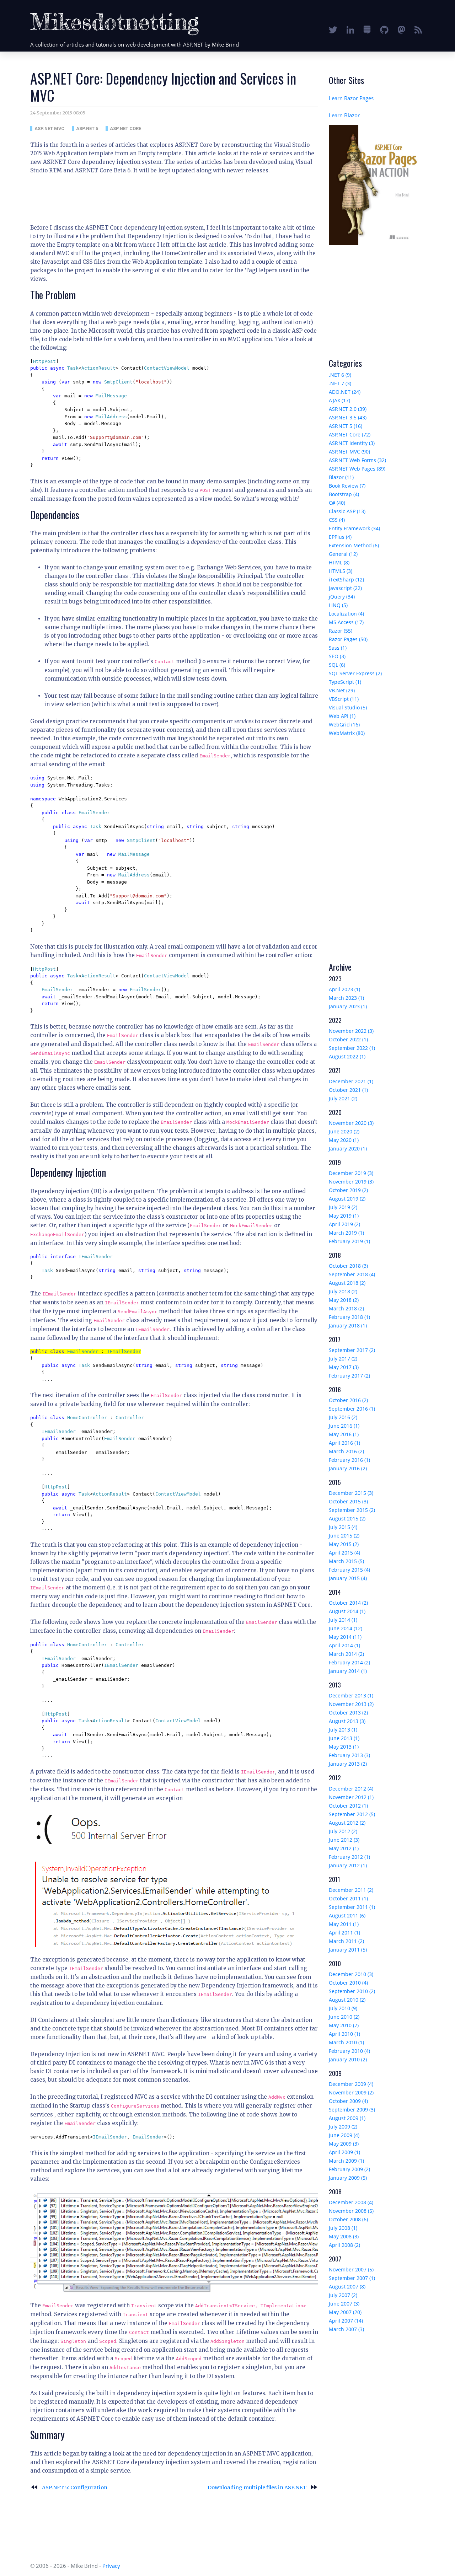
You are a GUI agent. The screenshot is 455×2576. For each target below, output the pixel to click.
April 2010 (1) (344, 2034)
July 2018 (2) (343, 1291)
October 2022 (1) (348, 1039)
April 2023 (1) (344, 989)
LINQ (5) (338, 605)
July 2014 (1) (343, 1620)
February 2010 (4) (349, 2051)
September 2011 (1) (352, 1907)
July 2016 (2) (343, 1417)
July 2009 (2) (343, 2127)
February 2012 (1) (349, 1857)
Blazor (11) (341, 477)
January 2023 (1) (348, 1006)
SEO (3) (337, 656)
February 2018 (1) (349, 1317)
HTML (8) (339, 562)
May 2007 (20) (345, 2312)
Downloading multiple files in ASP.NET (263, 2488)
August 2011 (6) (347, 1915)
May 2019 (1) (344, 1216)
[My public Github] (384, 30)
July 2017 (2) (343, 1359)
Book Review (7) (347, 486)
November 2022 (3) (351, 1031)
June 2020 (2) (344, 1131)
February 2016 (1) (349, 1460)
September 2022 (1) (352, 1048)
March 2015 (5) (346, 1561)
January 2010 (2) (348, 2059)
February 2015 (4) (349, 1570)
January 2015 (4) (348, 1578)
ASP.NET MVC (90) (349, 452)
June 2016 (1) (344, 1426)
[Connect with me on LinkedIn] (350, 30)
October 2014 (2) (348, 1603)
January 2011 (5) (348, 1950)
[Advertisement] (160, 197)
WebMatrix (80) (347, 733)
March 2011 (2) (346, 1941)
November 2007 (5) (351, 2269)
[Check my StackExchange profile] (367, 30)
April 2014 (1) (344, 1645)
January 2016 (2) (348, 1468)
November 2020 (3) (351, 1123)
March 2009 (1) (346, 2161)
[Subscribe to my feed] (418, 30)
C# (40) (337, 503)
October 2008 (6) (348, 2219)
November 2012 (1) (351, 1797)
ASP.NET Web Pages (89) (357, 469)
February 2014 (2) (349, 1662)
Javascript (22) (345, 588)
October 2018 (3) (348, 1266)
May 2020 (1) (344, 1140)
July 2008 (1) (343, 2228)
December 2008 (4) (351, 2202)
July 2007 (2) (343, 2295)
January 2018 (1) (348, 1325)
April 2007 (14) (346, 2321)
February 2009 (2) (349, 2169)
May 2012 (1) (344, 1848)
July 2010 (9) (343, 2008)
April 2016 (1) (344, 1443)
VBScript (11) (344, 699)
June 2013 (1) (344, 1738)
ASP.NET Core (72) (350, 434)
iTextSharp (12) (346, 579)
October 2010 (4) (348, 1983)
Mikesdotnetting (115, 22)
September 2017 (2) (352, 1350)
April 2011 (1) (344, 1933)
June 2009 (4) (344, 2135)
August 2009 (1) (347, 2118)
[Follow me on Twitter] (333, 30)
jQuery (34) (342, 597)
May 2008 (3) (344, 2236)
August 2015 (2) (347, 1518)
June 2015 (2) (344, 1536)
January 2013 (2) (348, 1764)
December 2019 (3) (351, 1173)
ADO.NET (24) (345, 392)
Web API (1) (342, 716)
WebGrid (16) (344, 724)
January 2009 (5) (348, 2178)
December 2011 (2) (351, 1890)
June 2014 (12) (346, 1628)
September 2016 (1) (352, 1409)
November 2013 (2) (351, 1704)
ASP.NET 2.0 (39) (348, 409)
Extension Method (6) (354, 545)
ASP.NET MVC (49, 128)
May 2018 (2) (344, 1300)
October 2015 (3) (348, 1501)
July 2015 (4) (343, 1527)
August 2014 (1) (347, 1611)
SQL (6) (337, 665)
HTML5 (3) (341, 571)
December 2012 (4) (351, 1789)
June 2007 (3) (344, 2304)
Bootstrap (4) (344, 494)
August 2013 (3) (347, 1721)
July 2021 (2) (343, 1098)
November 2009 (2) (351, 2092)
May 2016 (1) (344, 1434)
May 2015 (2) (344, 1544)
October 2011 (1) (348, 1898)
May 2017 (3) (344, 1367)
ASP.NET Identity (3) (352, 443)
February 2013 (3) (349, 1755)
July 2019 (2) (343, 1207)
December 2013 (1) (351, 1695)
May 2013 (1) (344, 1747)
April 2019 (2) (344, 1224)
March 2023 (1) (346, 998)
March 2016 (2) (346, 1451)
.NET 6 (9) (340, 375)
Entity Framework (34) (354, 528)
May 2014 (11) (345, 1637)
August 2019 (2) (347, 1199)
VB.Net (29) (342, 690)
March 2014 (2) (346, 1654)
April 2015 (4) (344, 1553)
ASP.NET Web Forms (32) (357, 460)
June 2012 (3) (344, 1840)
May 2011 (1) (344, 1924)
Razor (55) (341, 631)
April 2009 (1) (344, 2152)
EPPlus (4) (340, 537)
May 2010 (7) (344, 2025)
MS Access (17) (346, 622)
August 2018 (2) (347, 1283)
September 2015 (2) (352, 1510)
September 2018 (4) (352, 1274)
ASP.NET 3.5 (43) (348, 417)
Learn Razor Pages (351, 98)
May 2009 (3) (344, 2144)
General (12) (343, 554)
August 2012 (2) (347, 1823)
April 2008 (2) (344, 2245)
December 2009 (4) (351, 2084)
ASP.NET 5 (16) (346, 426)
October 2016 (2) (348, 1400)
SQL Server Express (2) (355, 673)
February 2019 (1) (349, 1241)
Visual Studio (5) (348, 707)
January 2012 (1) (348, 1865)
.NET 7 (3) (340, 383)
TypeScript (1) (345, 682)
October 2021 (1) (348, 1090)
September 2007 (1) (352, 2278)
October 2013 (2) (348, 1713)
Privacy (111, 2566)
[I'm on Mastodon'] (402, 30)
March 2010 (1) (346, 2042)
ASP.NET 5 (87, 128)
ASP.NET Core (125, 128)
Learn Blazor (344, 115)
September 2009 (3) (352, 2110)
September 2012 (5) (352, 1814)
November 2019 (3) (351, 1182)
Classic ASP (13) (347, 511)
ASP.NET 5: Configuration (69, 2488)
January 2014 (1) (348, 1671)
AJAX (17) (339, 400)
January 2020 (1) (348, 1149)
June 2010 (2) (344, 2017)
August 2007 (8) (347, 2287)
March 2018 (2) (346, 1308)
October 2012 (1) (348, 1806)
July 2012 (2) (343, 1831)
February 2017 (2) (349, 1376)
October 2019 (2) (348, 1190)
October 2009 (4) (348, 2101)
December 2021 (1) (351, 1081)
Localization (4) (346, 614)
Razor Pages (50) (348, 639)
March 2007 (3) (346, 2329)
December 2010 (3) (351, 1974)
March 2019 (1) (346, 1233)
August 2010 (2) (347, 2000)
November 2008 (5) (351, 2211)
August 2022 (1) (347, 1056)
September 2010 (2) (352, 1991)
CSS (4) (337, 520)
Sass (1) (338, 648)
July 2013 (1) (343, 1730)
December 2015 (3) (351, 1493)
